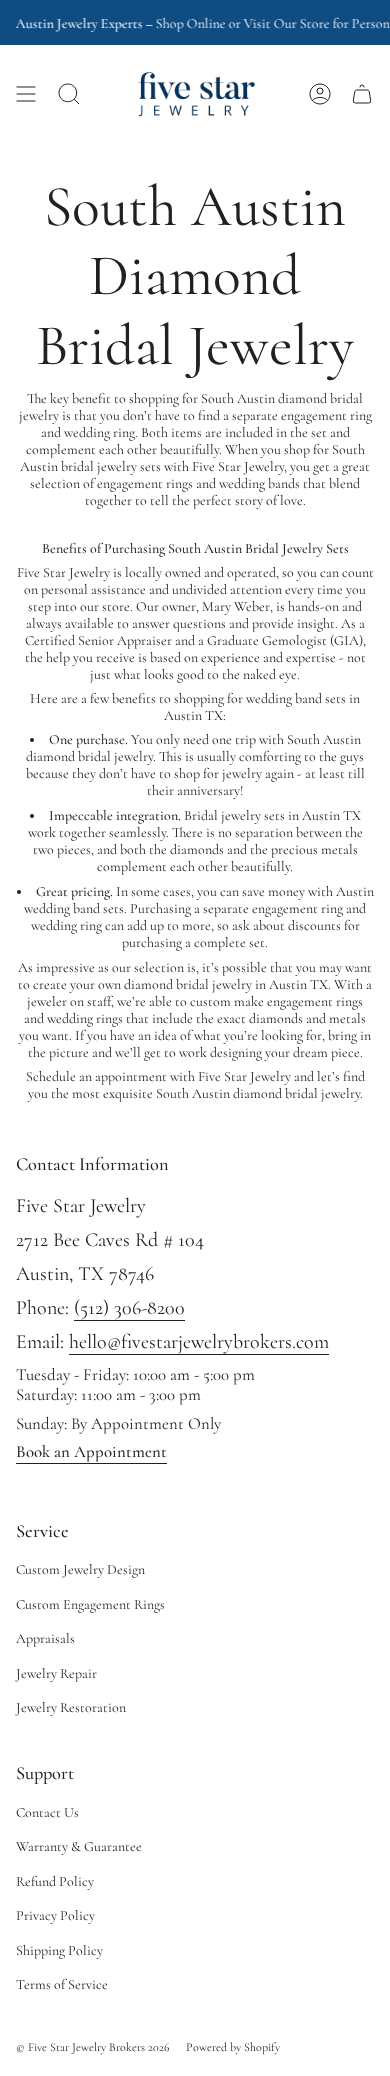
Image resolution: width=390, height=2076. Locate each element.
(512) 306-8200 (129, 1308)
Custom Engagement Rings (90, 1604)
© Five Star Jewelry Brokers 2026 (93, 2047)
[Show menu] (26, 94)
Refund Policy (55, 1881)
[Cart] (362, 94)
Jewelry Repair (56, 1673)
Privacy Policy (55, 1915)
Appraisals (45, 1638)
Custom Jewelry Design (80, 1569)
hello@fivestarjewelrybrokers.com (199, 1342)
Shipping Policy (59, 1950)
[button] (69, 94)
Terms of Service (62, 1984)
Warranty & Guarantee (79, 1846)
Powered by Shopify (233, 2047)
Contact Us (47, 1812)
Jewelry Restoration (71, 1707)
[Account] (320, 94)
